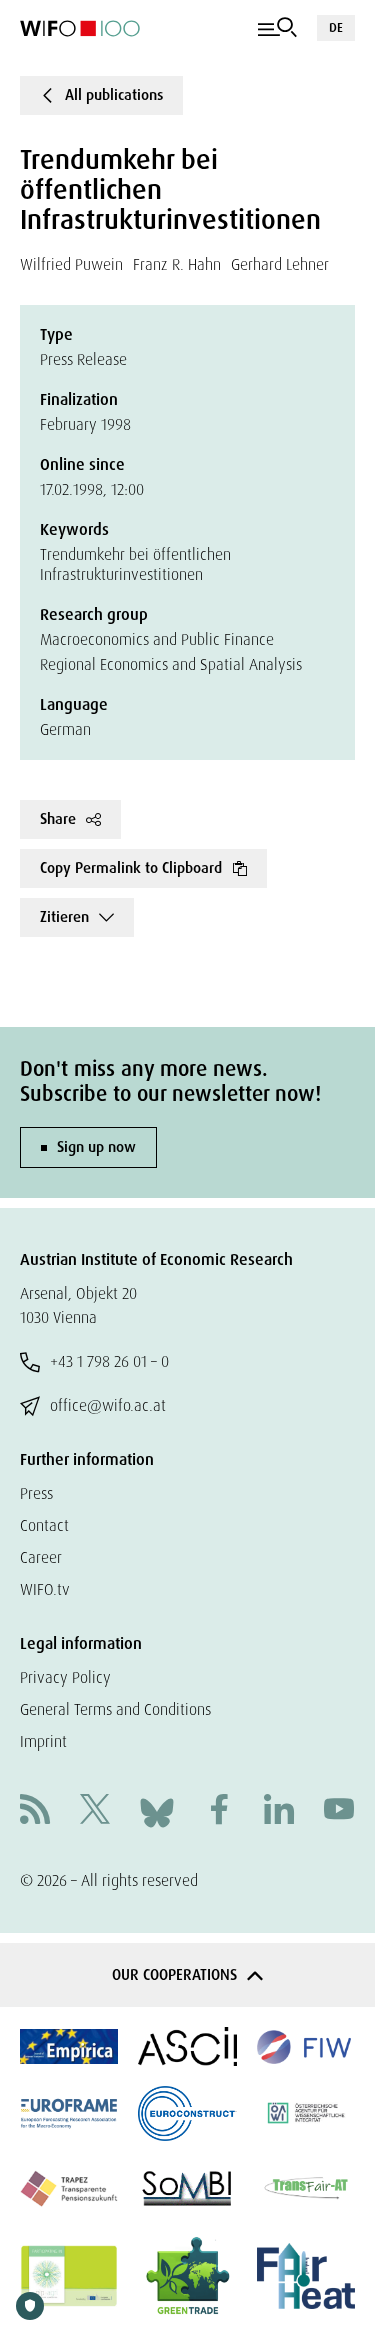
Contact (44, 1525)
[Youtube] (339, 1811)
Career (41, 1557)
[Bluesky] (157, 1810)
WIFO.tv (45, 1589)
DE (336, 27)
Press (36, 1493)
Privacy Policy (65, 1677)
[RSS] (35, 1811)
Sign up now (96, 1147)
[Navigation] (277, 28)
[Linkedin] (279, 1811)
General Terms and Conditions (115, 1709)
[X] (95, 1811)
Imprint (43, 1741)
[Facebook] (219, 1811)
